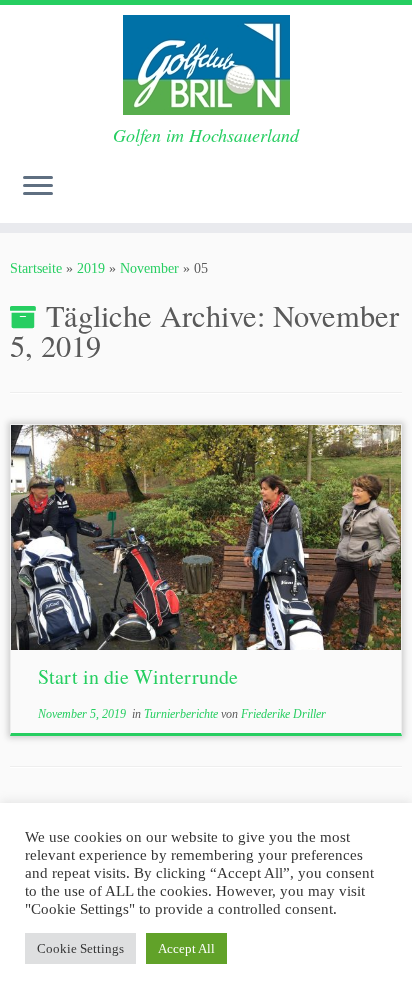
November (149, 268)
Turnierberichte (182, 714)
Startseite (36, 268)
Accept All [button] (186, 948)
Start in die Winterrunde (138, 676)
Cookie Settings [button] (80, 948)
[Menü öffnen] (38, 187)
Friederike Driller (283, 714)
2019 (91, 268)
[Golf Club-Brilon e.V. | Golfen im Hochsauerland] (206, 65)
